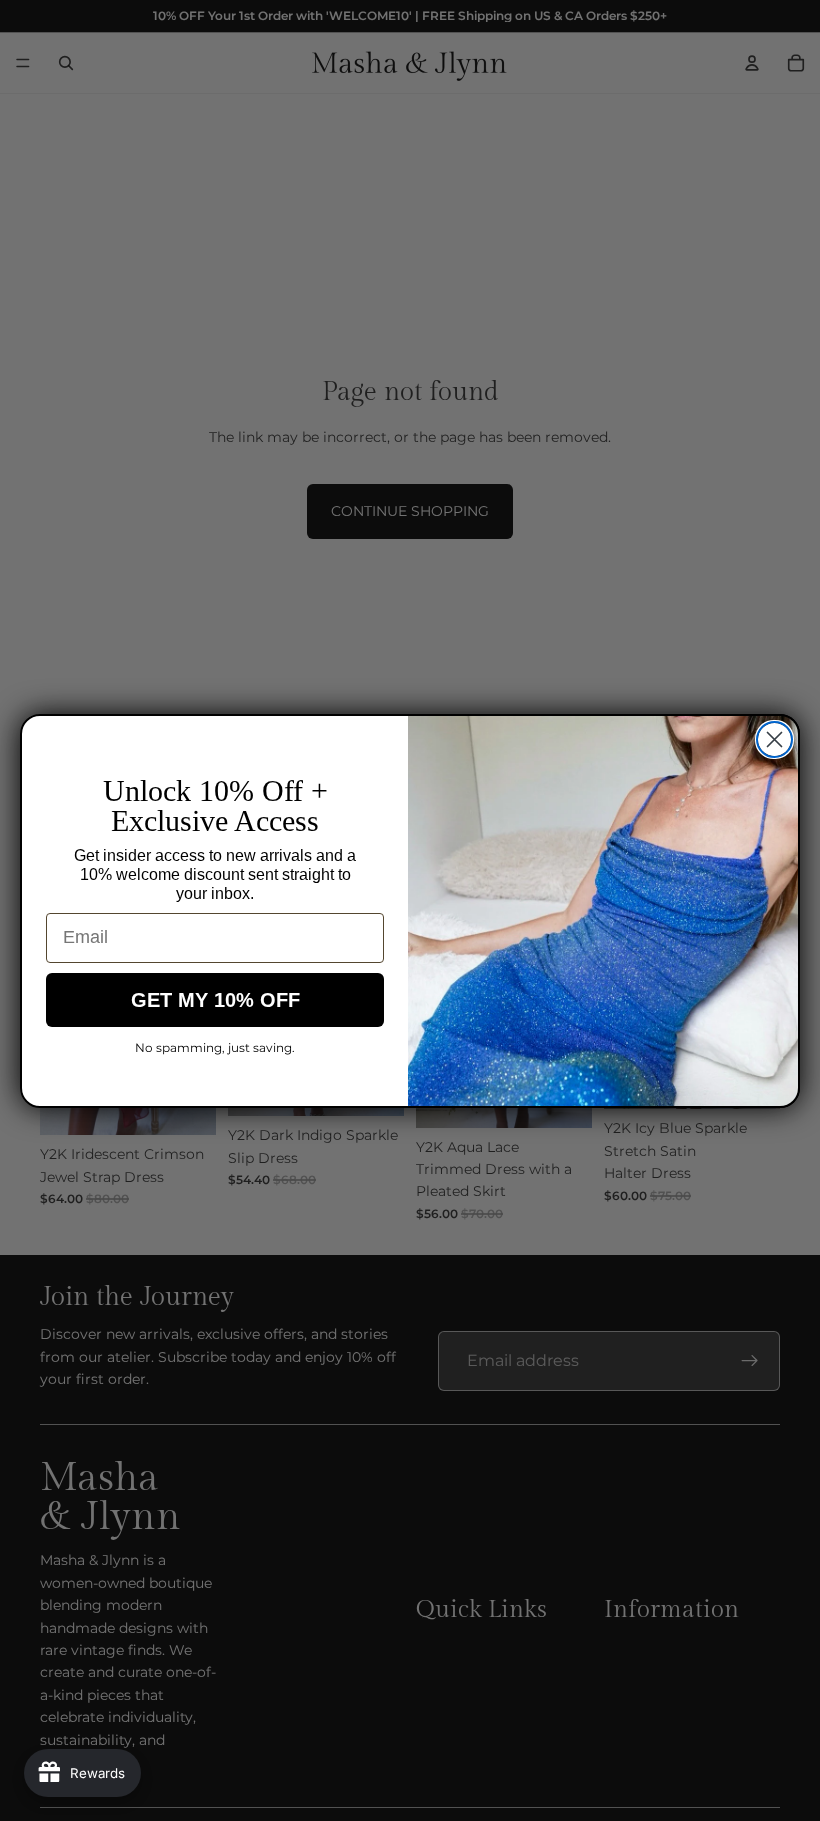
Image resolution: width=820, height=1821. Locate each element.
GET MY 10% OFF (215, 1000)
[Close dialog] (774, 739)
